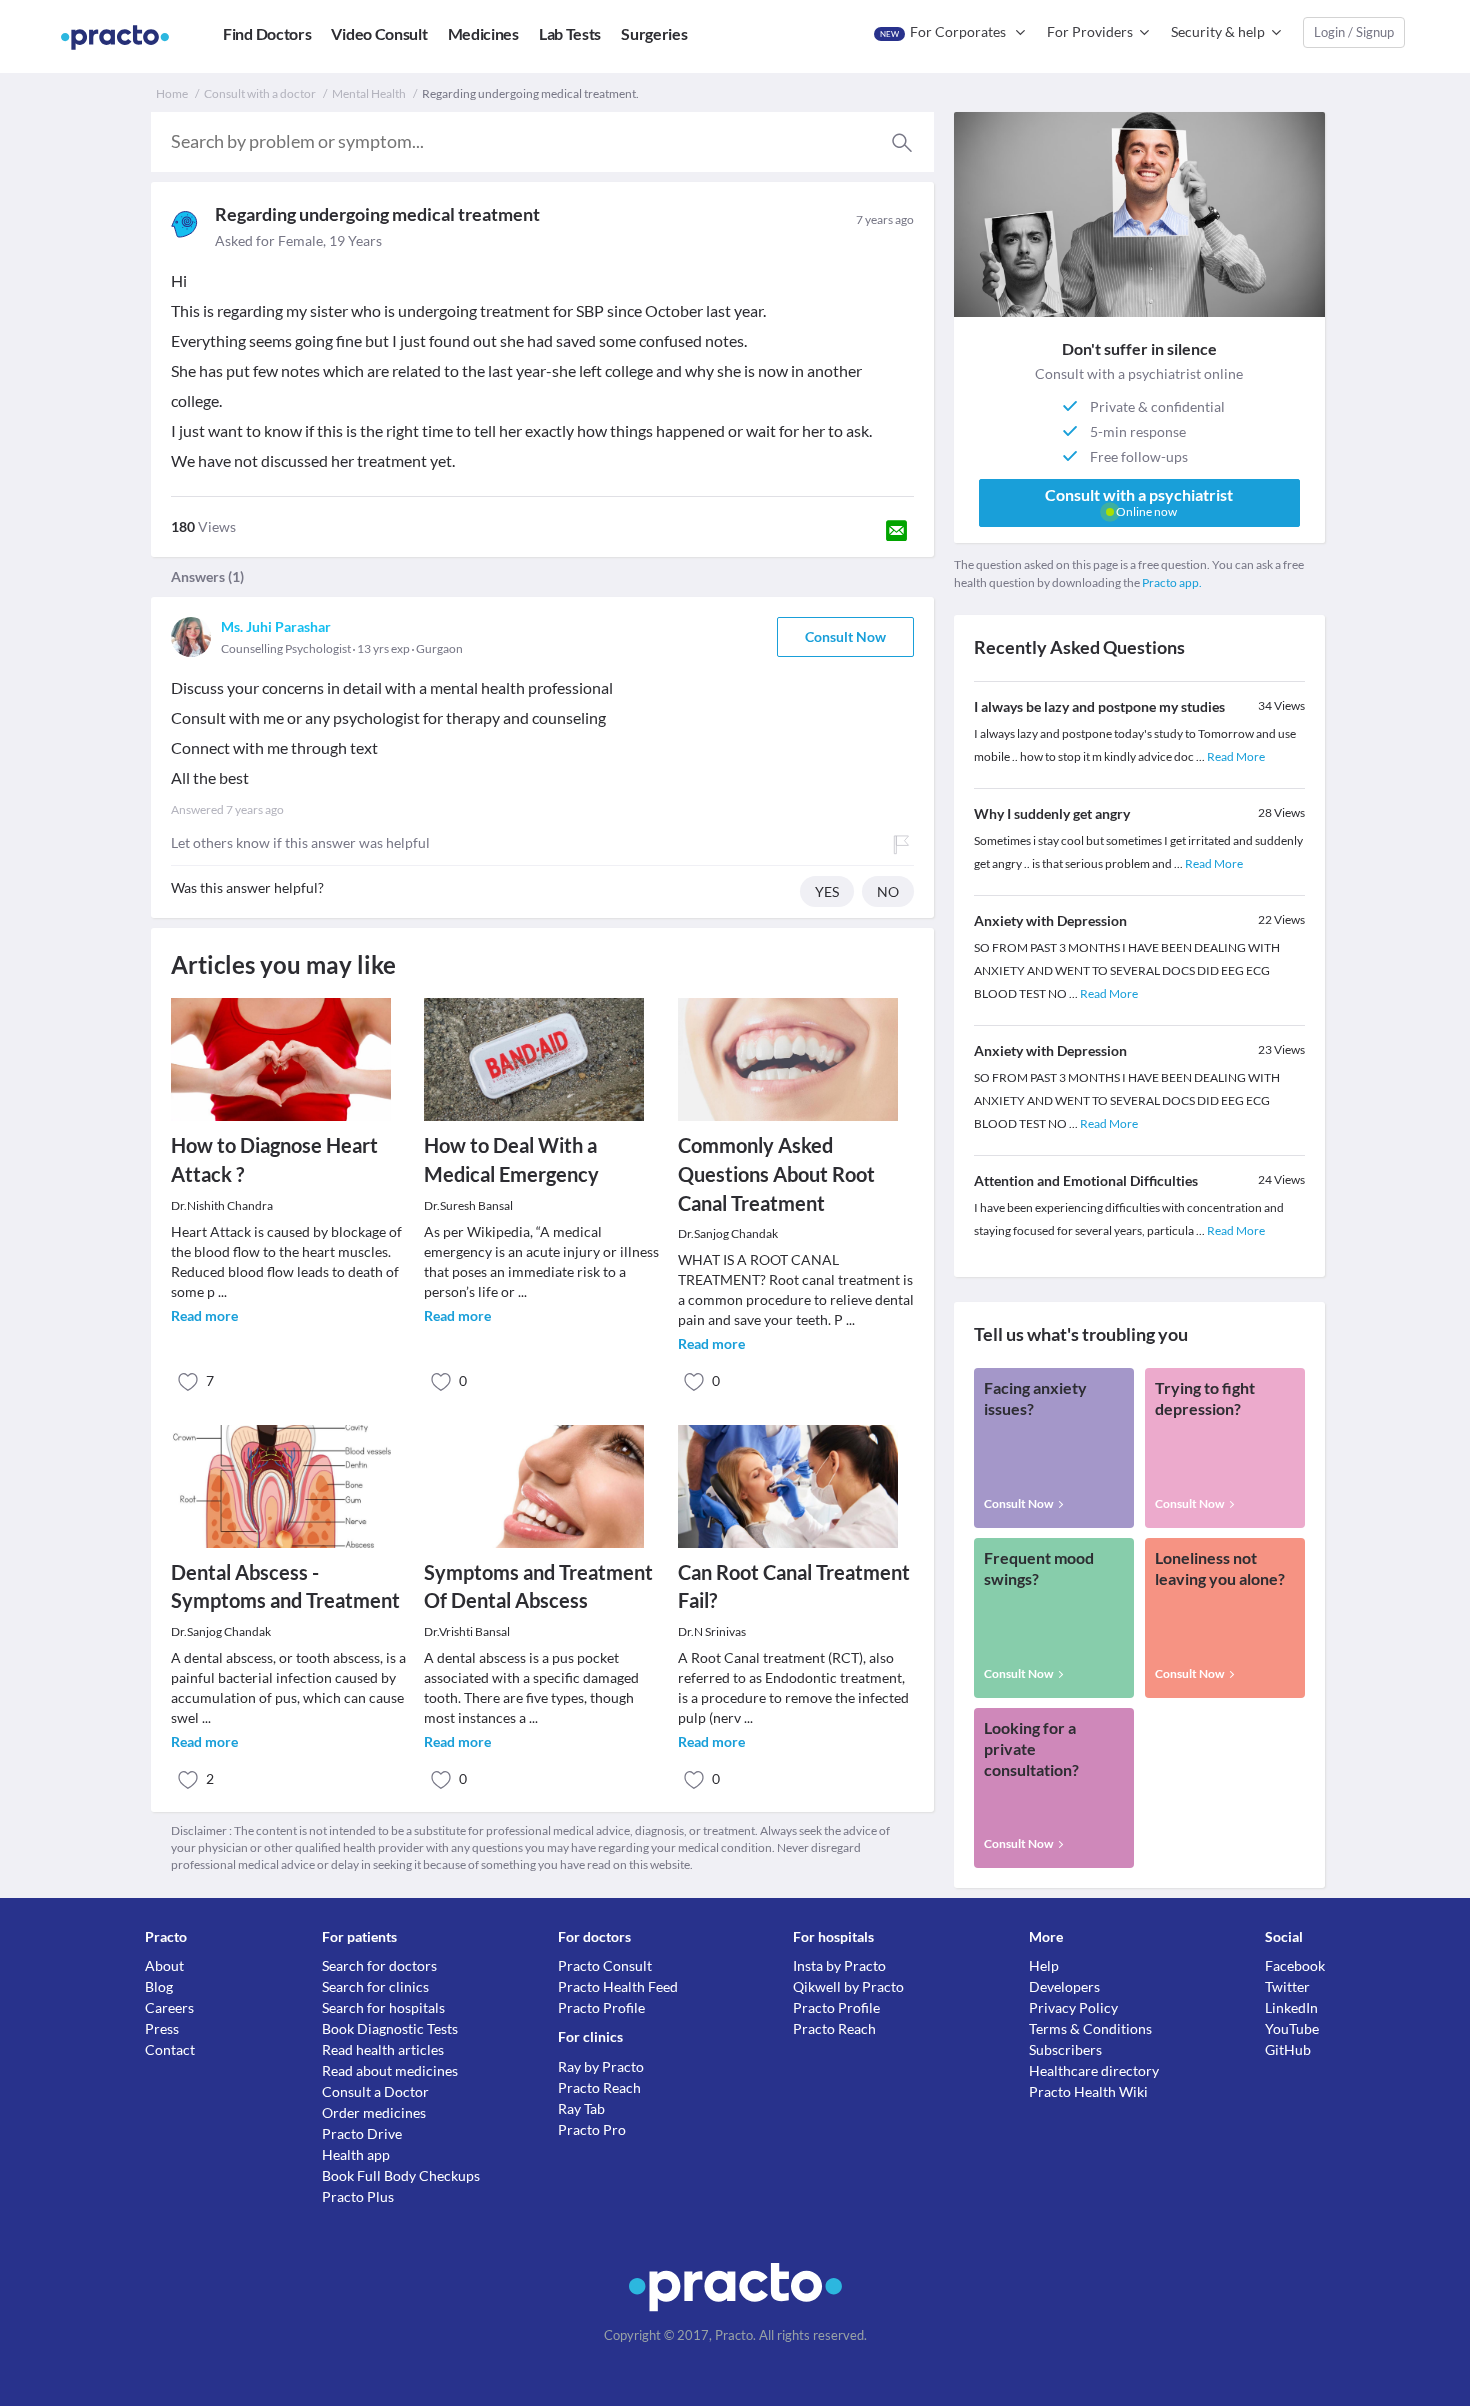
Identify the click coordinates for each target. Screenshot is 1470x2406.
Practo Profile (601, 2007)
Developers (1064, 1986)
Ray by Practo (601, 2066)
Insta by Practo (839, 1965)
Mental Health (369, 93)
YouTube (1292, 2028)
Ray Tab (581, 2108)
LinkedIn (1291, 2007)
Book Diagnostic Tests (390, 2028)
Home (172, 93)
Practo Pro (592, 2129)
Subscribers (1065, 2049)
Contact (170, 2049)
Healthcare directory (1094, 2070)
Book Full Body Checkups (401, 2175)
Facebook (1295, 1965)
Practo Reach (599, 2087)
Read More (1236, 756)
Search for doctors (379, 1965)
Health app (356, 2154)
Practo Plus (358, 2196)
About (164, 1965)
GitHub (1288, 2049)
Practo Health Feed (618, 1986)
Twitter (1287, 1986)
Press (162, 2028)
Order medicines (374, 2112)
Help (1044, 1965)
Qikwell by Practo (848, 1986)
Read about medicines (390, 2070)
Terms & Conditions (1090, 2028)
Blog (159, 1986)
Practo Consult (605, 1965)
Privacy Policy (1073, 2007)
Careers (169, 2007)
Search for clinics (375, 1986)
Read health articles (383, 2049)
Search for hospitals (383, 2007)
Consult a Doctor (375, 2091)
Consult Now (845, 636)
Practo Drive (362, 2133)
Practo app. (1172, 582)
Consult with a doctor (260, 93)
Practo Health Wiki (1088, 2091)
